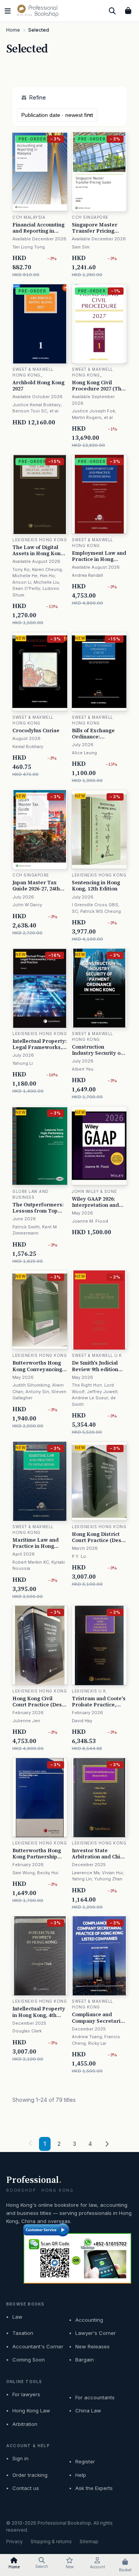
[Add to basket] (62, 258)
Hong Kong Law (31, 2410)
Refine (38, 97)
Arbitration (25, 2424)
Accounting (89, 2320)
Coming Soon (29, 2360)
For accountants (95, 2397)
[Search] (112, 11)
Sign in (20, 2458)
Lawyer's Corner (96, 2333)
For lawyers (26, 2394)
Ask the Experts (94, 2488)
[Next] (107, 2144)
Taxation (23, 2333)
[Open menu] (8, 11)
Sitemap (89, 2541)
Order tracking (30, 2475)
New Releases (92, 2346)
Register (85, 2461)
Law (17, 2317)
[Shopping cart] (128, 11)
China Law (88, 2410)
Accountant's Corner (38, 2346)
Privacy (14, 2541)
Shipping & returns (51, 2541)
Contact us (26, 2488)
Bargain (85, 2360)
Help (81, 2475)
